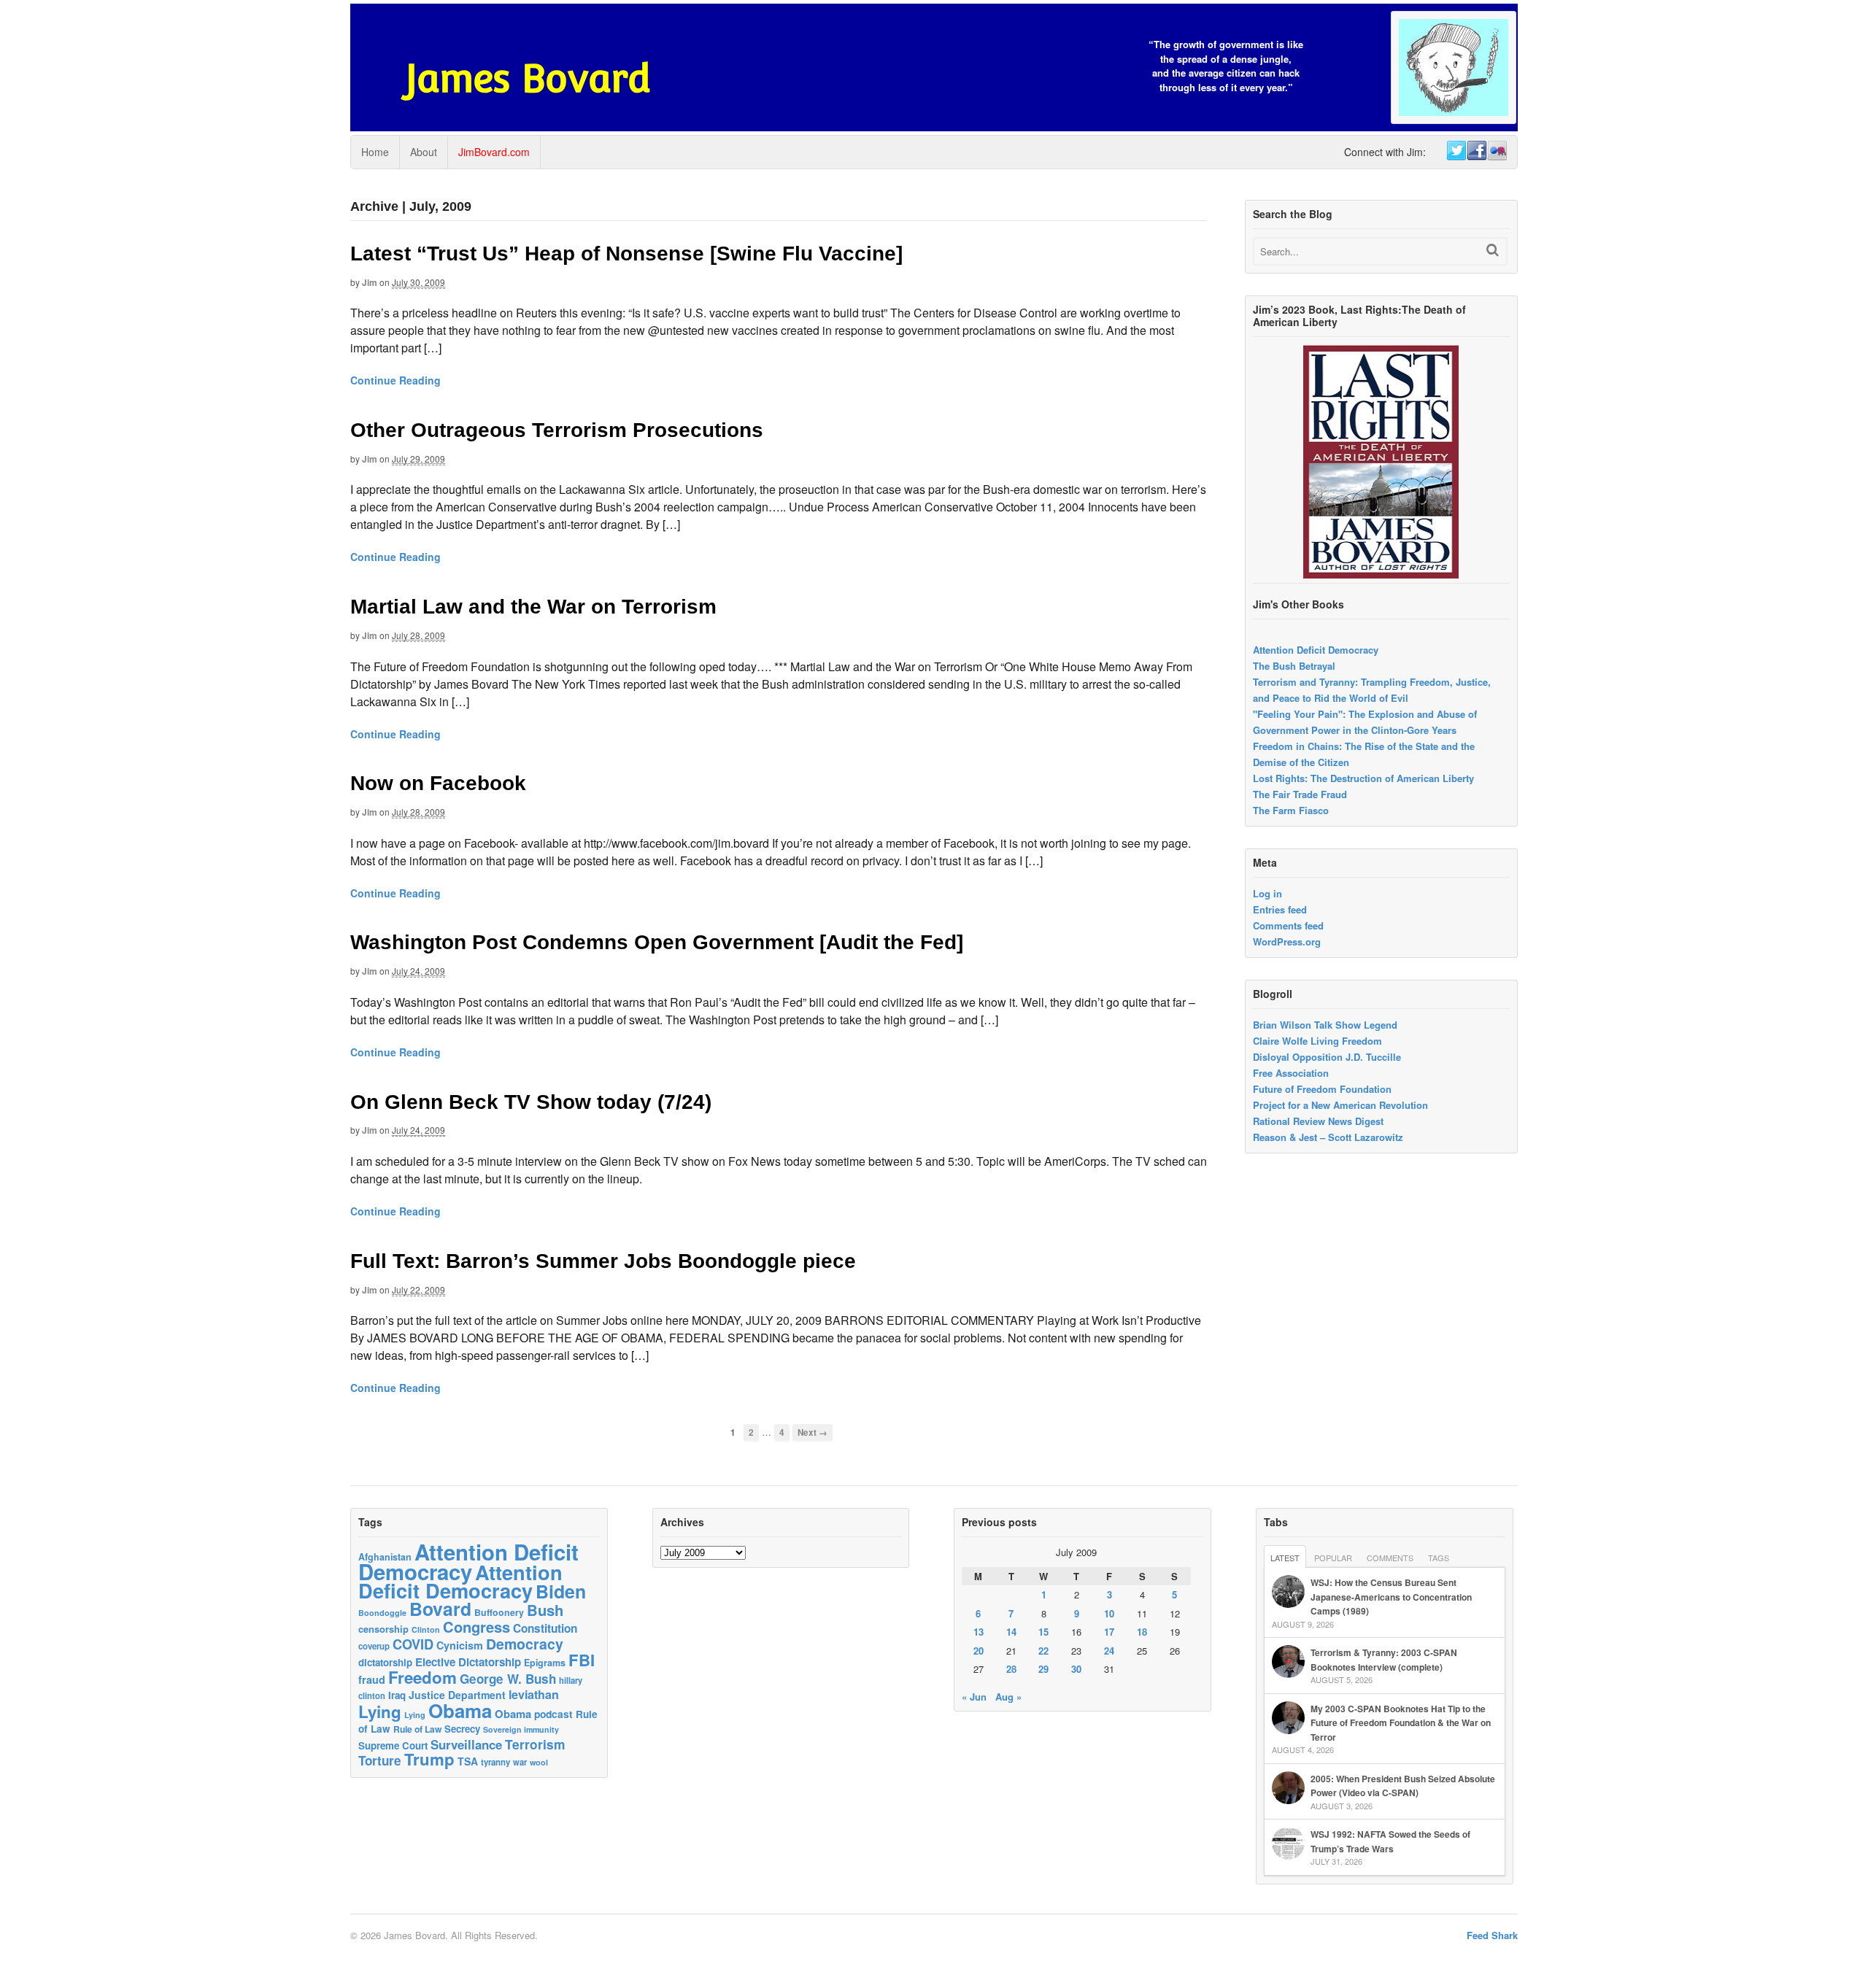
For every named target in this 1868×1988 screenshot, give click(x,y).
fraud (372, 1679)
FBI (582, 1660)
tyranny (495, 1762)
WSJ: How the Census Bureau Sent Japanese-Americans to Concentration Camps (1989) (1391, 1597)
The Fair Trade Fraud (1300, 794)
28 (1011, 1669)
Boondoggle (382, 1613)
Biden (561, 1591)
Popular (1333, 1558)
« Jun (974, 1697)
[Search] (1493, 250)
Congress (476, 1627)
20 (979, 1651)
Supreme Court (393, 1745)
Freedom (422, 1677)
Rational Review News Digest (1318, 1121)
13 (979, 1632)
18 (1142, 1632)
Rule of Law (417, 1729)
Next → (813, 1432)
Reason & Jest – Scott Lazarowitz (1328, 1137)
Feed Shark (1492, 1935)
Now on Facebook (438, 783)
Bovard (440, 1609)
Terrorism (535, 1744)
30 (1076, 1669)
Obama (460, 1710)
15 (1043, 1632)
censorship (383, 1629)
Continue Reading (395, 380)
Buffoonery (499, 1612)
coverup (374, 1646)
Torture (380, 1760)
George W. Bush (508, 1679)
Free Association (1291, 1073)
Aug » (1008, 1697)
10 (1109, 1613)
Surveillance (466, 1744)
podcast (553, 1714)
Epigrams (545, 1663)
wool (539, 1762)
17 (1109, 1632)
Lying (380, 1712)
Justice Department (457, 1695)
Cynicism (460, 1645)
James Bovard (528, 78)
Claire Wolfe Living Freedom (1317, 1041)
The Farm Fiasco (1291, 810)
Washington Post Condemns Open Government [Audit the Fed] (657, 942)
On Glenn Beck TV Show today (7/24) (531, 1102)
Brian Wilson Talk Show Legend (1325, 1025)
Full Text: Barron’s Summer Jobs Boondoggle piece (603, 1261)
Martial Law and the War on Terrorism (533, 607)
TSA (468, 1761)
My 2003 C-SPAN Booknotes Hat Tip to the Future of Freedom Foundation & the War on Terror (1401, 1723)
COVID (413, 1644)
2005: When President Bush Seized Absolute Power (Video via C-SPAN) (1403, 1786)
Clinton (426, 1629)
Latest (1285, 1558)
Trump (429, 1759)
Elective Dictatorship (468, 1662)
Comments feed (1288, 925)
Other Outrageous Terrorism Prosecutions (557, 430)
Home (375, 152)
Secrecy (462, 1729)
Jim (370, 282)
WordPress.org (1287, 941)
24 (1109, 1651)
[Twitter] (1456, 151)
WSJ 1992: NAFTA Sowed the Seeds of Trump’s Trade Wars (1390, 1841)
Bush (545, 1610)
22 (1043, 1651)
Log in (1267, 893)
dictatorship (385, 1662)
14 (1011, 1632)
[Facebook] (1476, 151)
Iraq (397, 1695)
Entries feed (1280, 909)
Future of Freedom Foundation (1322, 1089)
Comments (1390, 1558)
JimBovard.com (494, 152)
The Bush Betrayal (1294, 666)
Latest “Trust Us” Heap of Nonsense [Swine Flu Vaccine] (626, 254)
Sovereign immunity (521, 1729)
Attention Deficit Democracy (1316, 650)
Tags (1439, 1558)
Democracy (525, 1644)
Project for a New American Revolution (1340, 1105)
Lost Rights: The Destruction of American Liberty (1363, 778)
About (424, 152)
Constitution (545, 1628)
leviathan (534, 1694)
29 (1043, 1669)
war (520, 1762)
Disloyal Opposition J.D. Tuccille (1327, 1057)
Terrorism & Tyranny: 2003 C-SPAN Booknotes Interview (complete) (1384, 1660)
